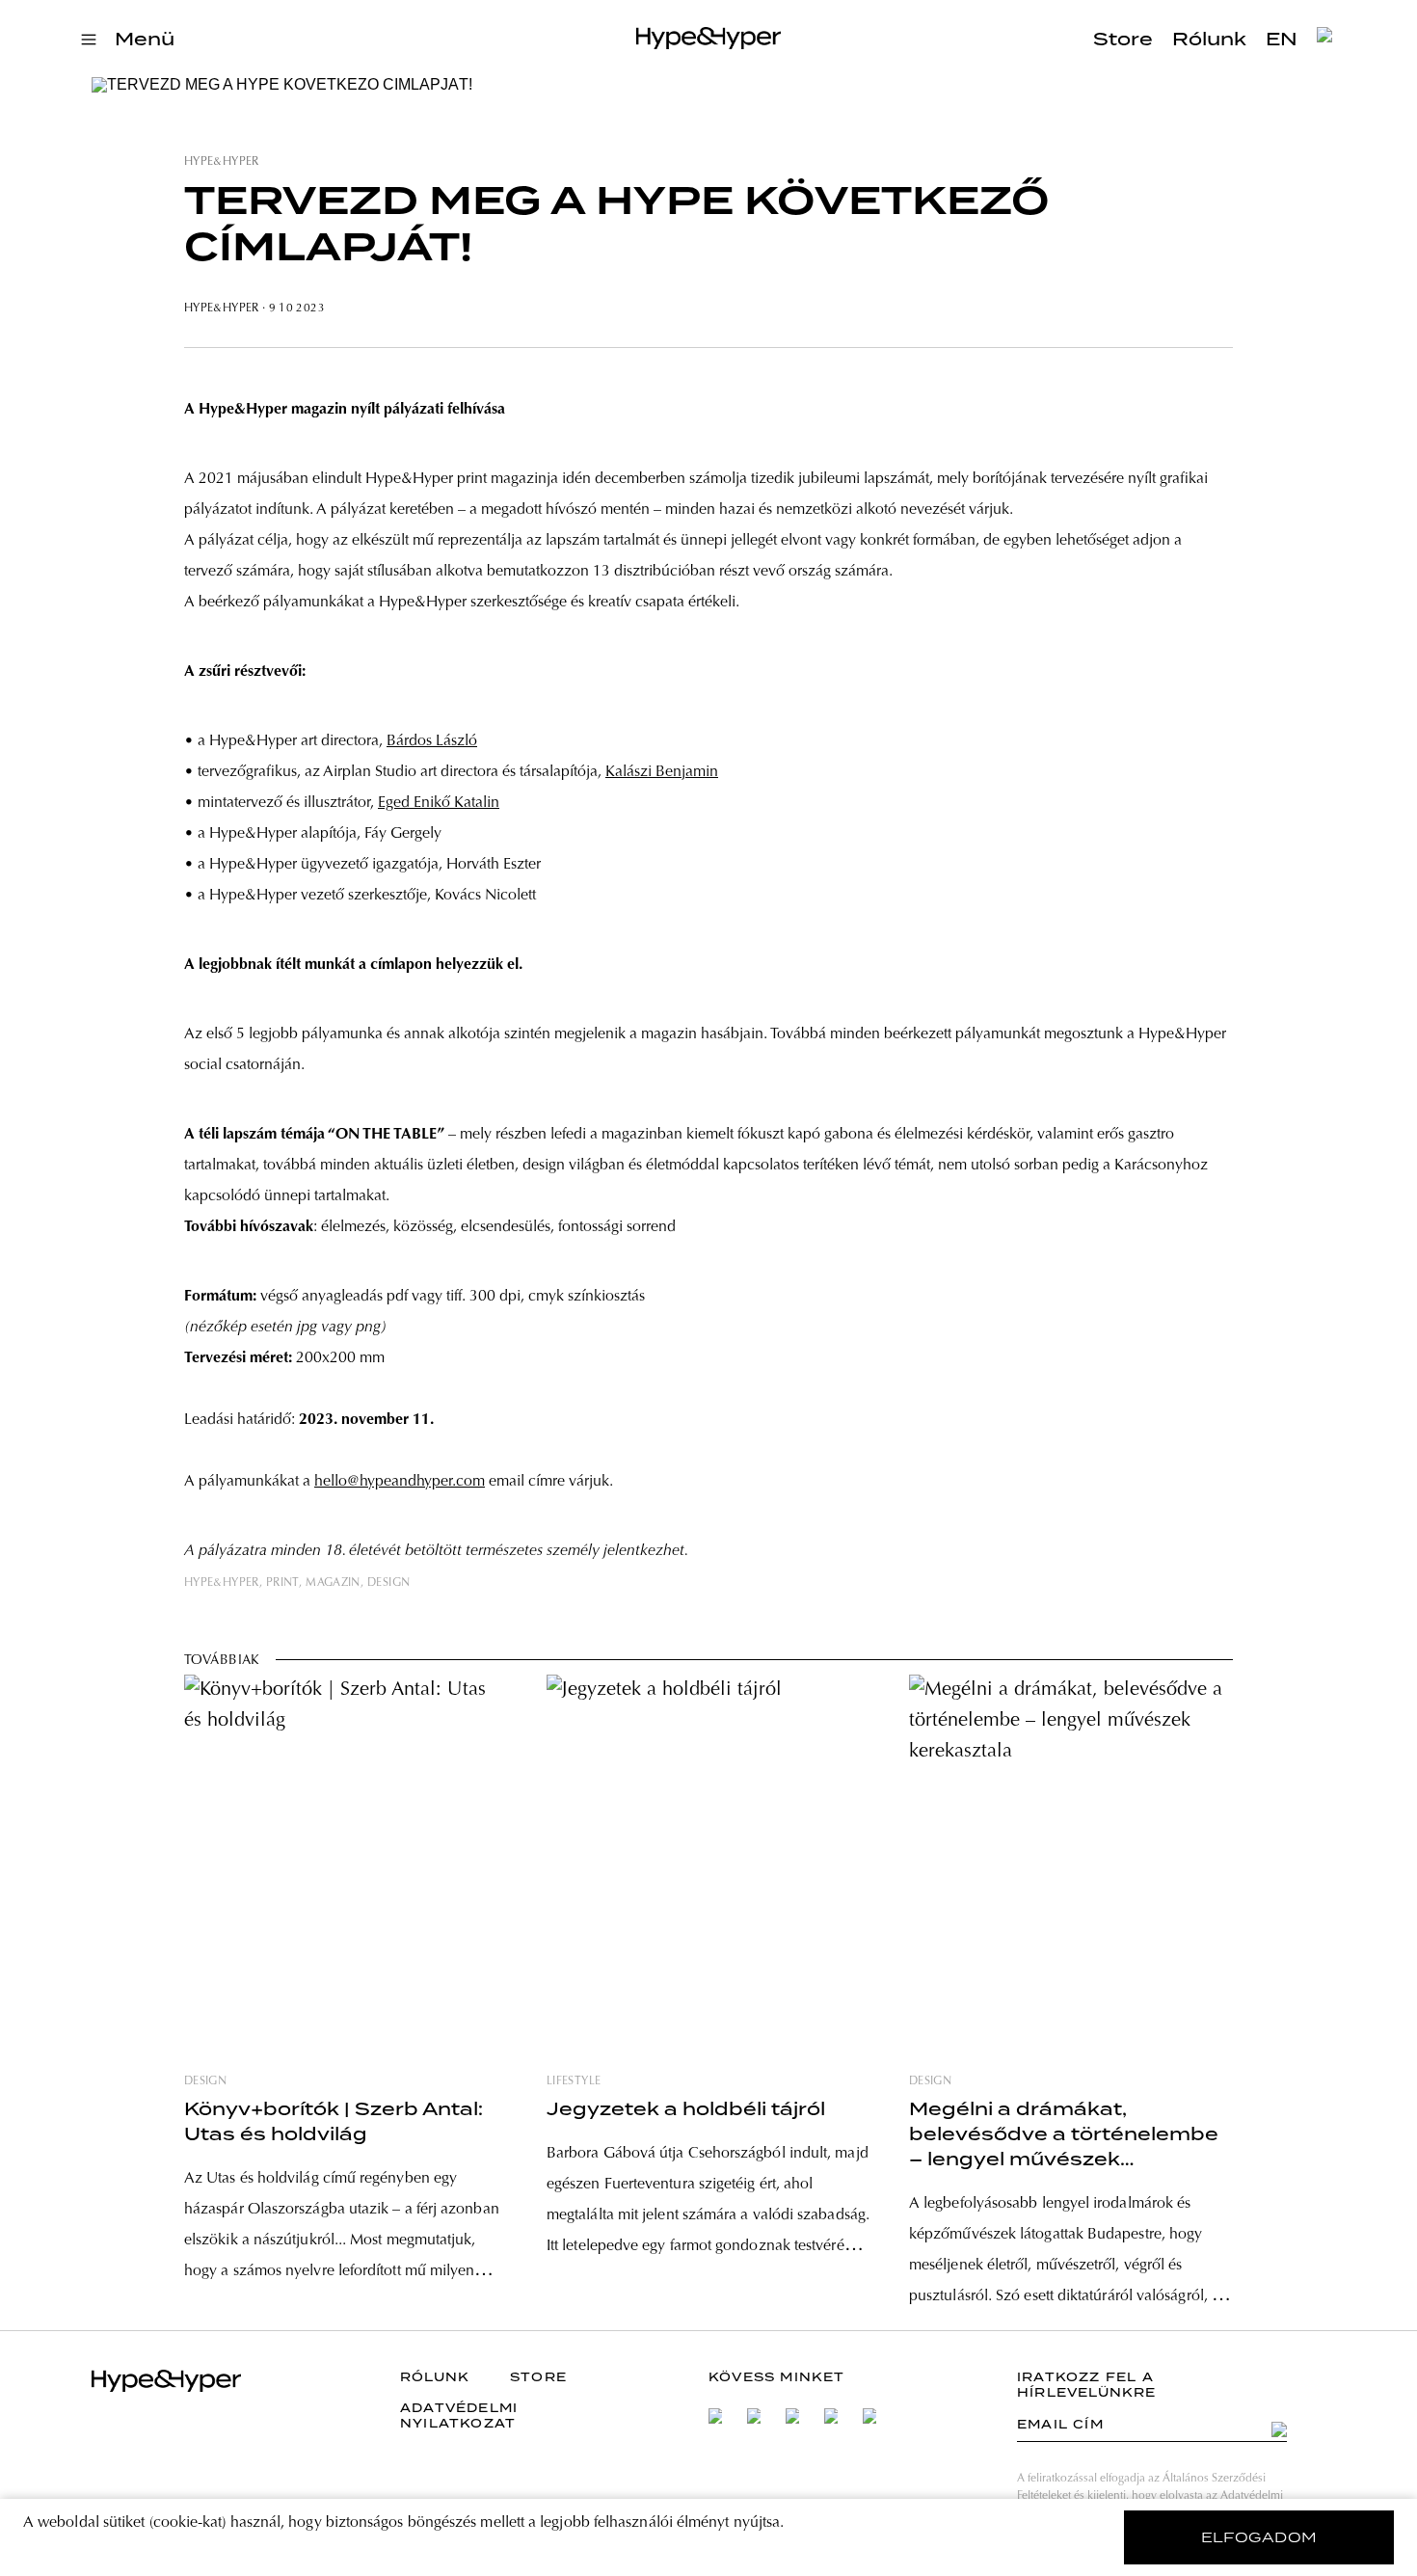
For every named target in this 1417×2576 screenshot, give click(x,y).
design (388, 1583)
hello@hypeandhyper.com (400, 1482)
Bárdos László (432, 741)
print (282, 1583)
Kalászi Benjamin (662, 772)
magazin (333, 1583)
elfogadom (1259, 2537)
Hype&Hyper (222, 162)
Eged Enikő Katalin (439, 803)
